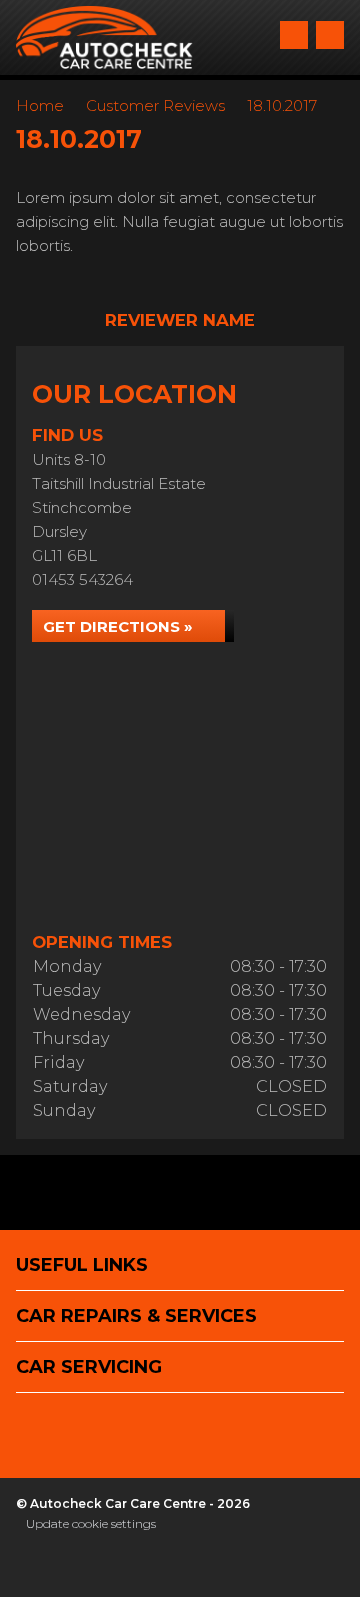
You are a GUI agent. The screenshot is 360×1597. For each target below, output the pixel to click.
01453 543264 (82, 579)
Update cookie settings (91, 1523)
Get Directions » (118, 626)
